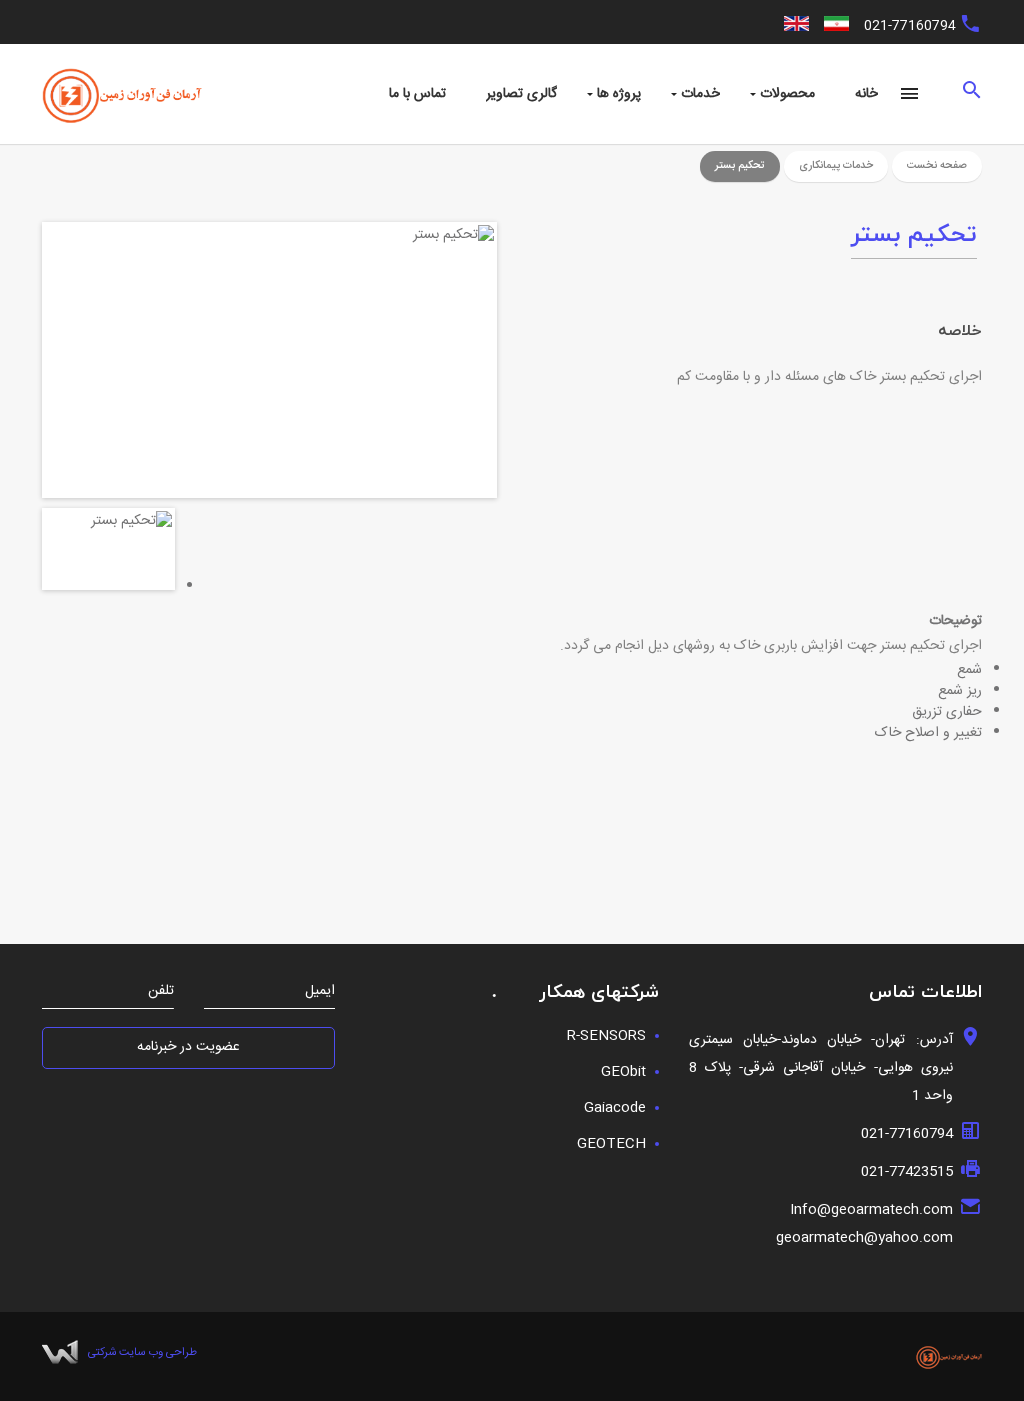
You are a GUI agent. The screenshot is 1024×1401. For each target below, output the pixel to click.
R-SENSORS (606, 1036)
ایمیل (320, 991)
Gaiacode (615, 1108)
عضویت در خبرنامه (188, 1047)
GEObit (623, 1072)
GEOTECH (611, 1144)
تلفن (161, 991)
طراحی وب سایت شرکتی (142, 1352)
